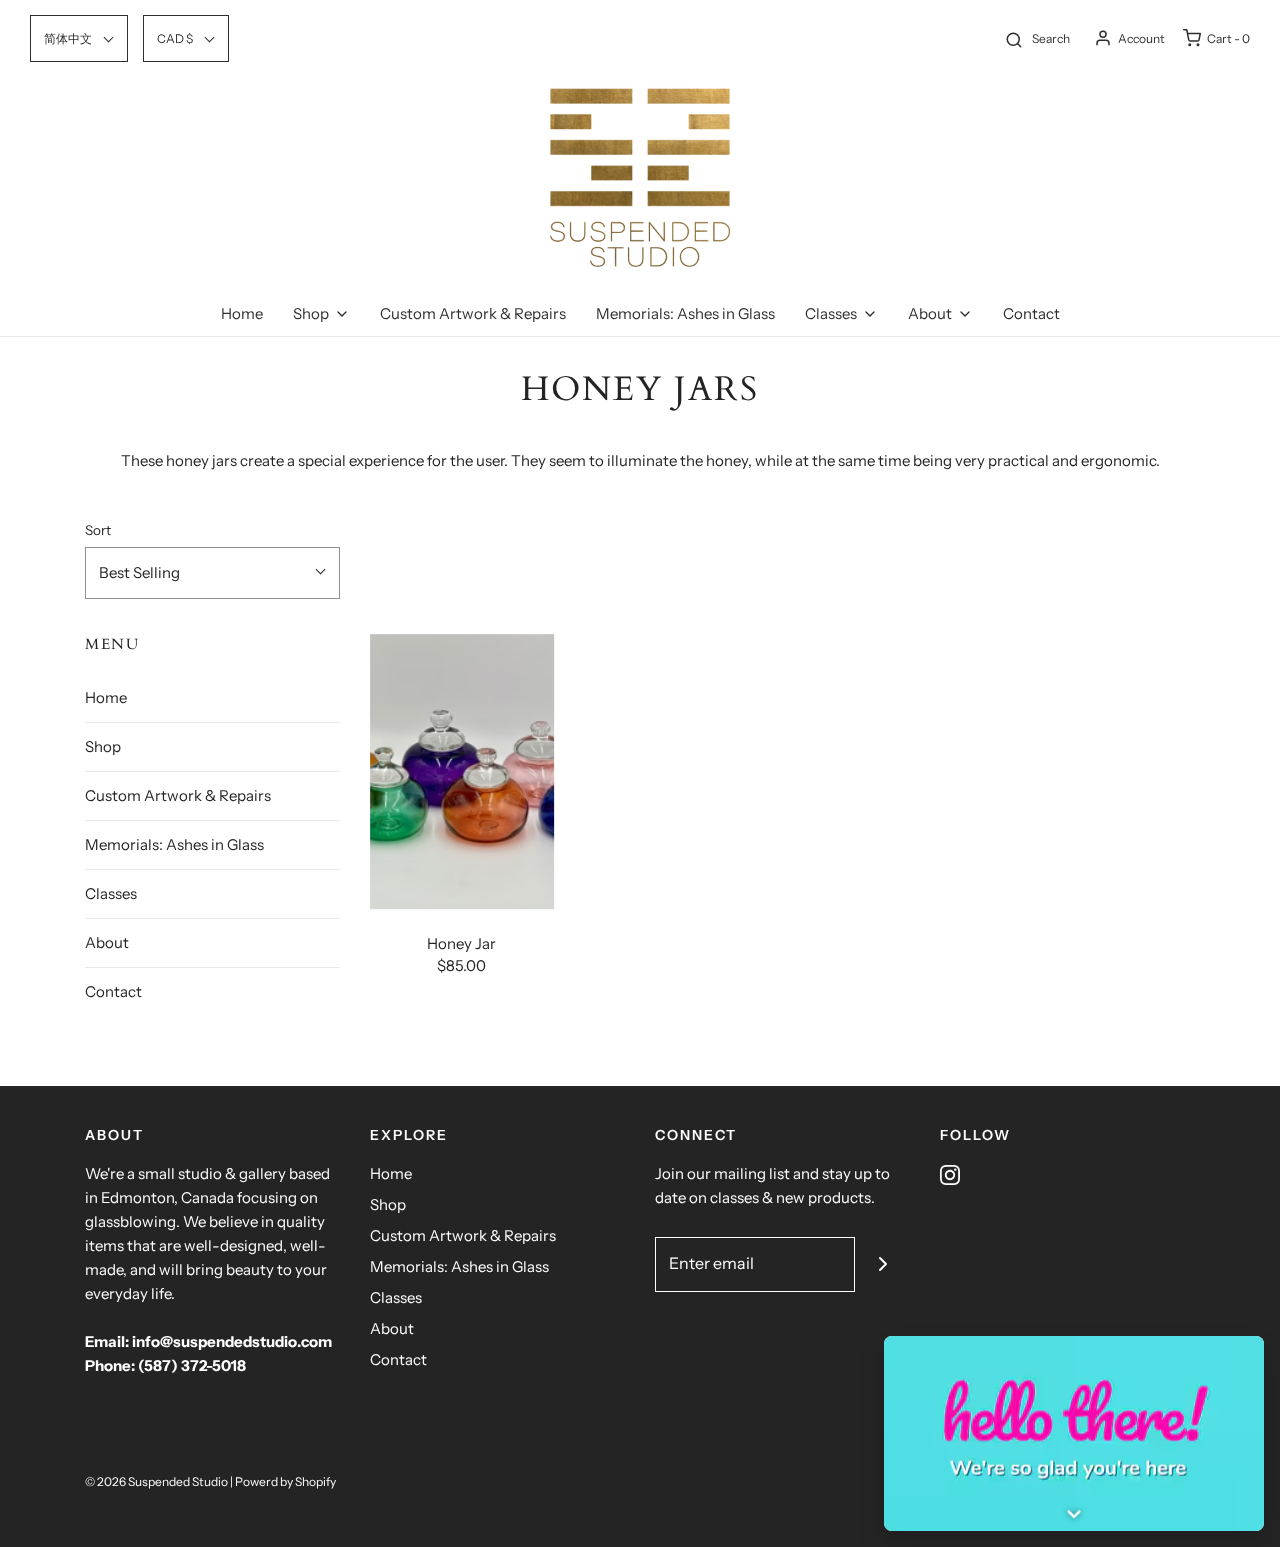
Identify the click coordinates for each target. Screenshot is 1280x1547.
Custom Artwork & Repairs (473, 313)
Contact (1031, 313)
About (107, 942)
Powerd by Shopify (285, 1481)
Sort (98, 530)
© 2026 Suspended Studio (156, 1481)
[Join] (882, 1264)
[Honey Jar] (462, 772)
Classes (111, 893)
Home (242, 313)
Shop (103, 746)
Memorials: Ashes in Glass (685, 313)
